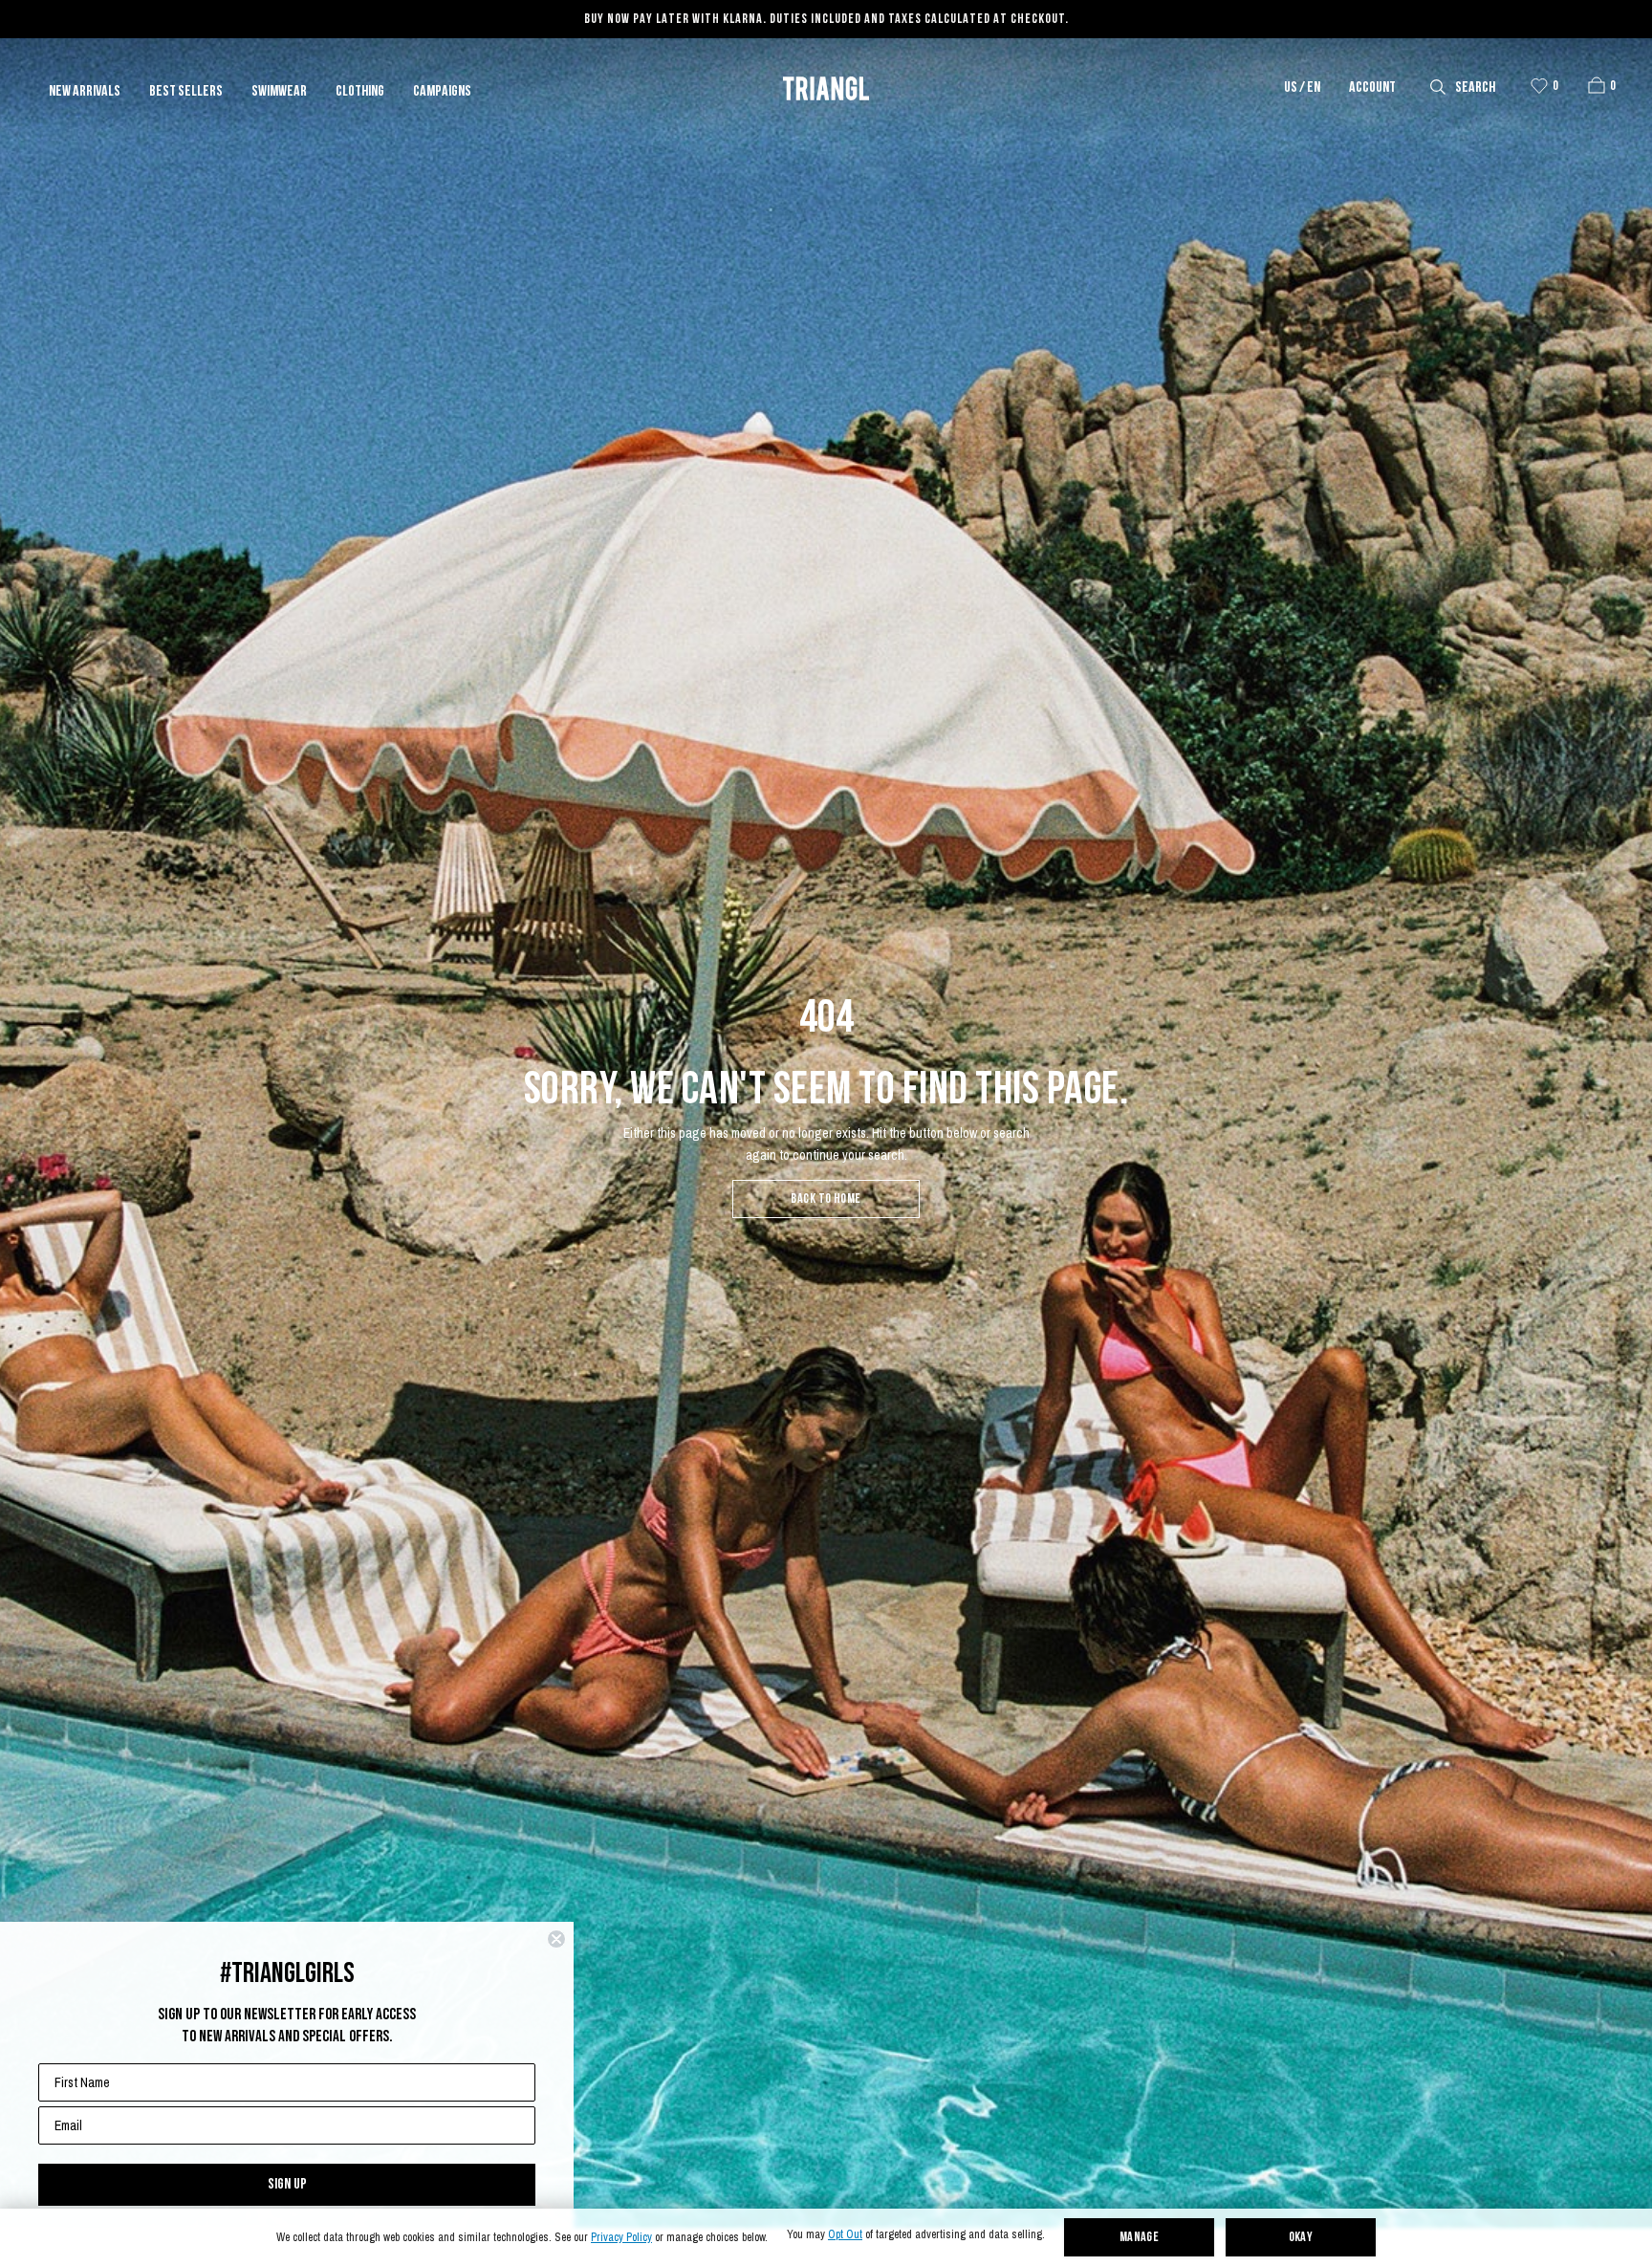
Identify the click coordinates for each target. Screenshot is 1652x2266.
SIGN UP (287, 2184)
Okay (1301, 2238)
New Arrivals (85, 92)
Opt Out (845, 2235)
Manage (1140, 2238)
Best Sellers (186, 92)
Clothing (360, 92)
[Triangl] (826, 88)
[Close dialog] (556, 1939)
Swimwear (279, 92)
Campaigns (442, 92)
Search (1475, 88)
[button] (1597, 85)
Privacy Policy (621, 2238)
